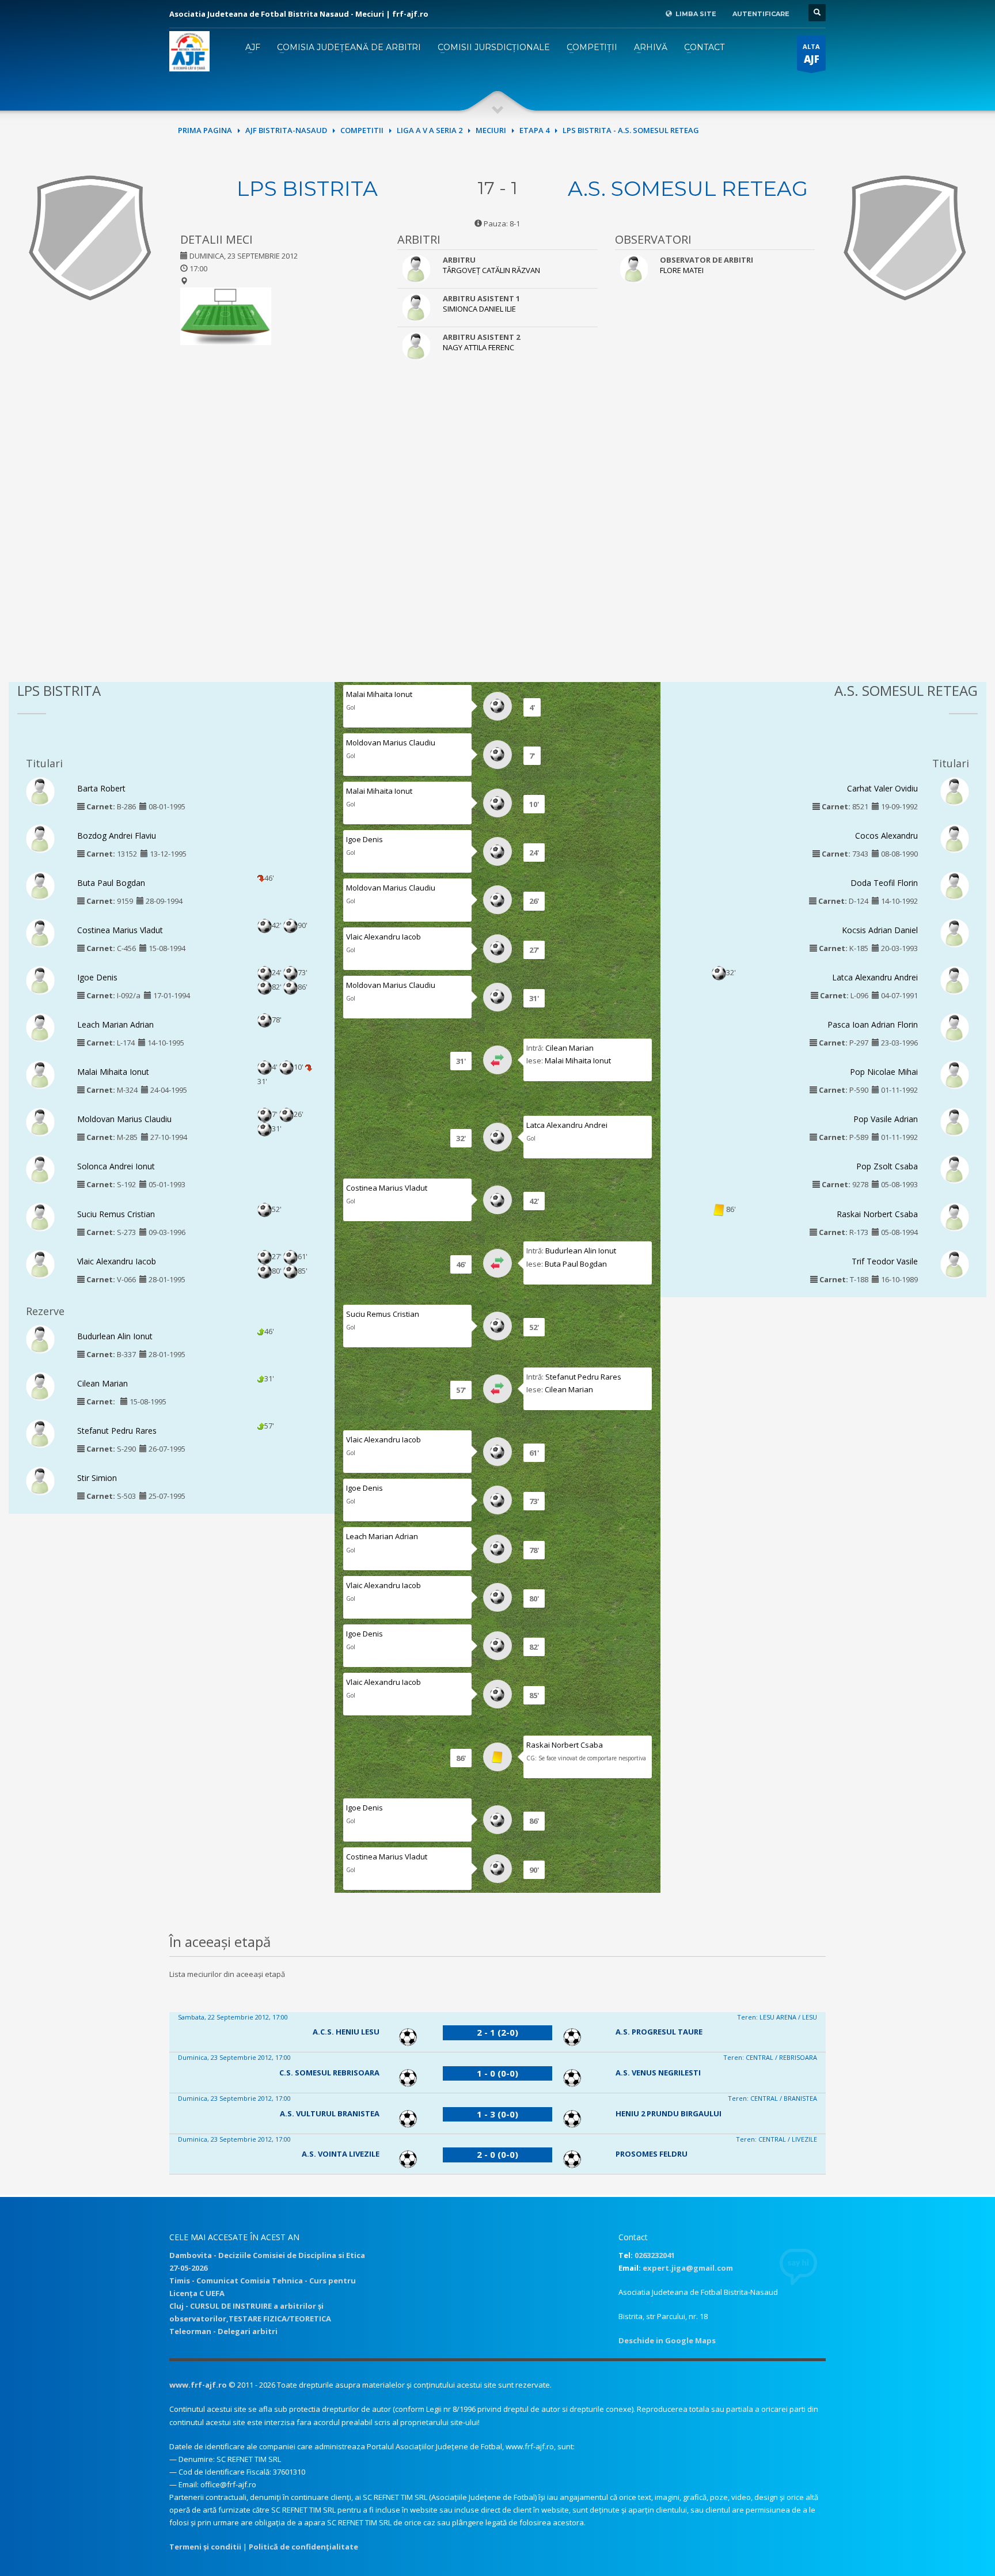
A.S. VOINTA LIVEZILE (341, 2154)
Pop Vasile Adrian (886, 1119)
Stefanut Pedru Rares (117, 1431)
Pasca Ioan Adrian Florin (873, 1024)
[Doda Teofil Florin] (955, 885)
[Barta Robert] (40, 790)
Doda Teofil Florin (884, 883)
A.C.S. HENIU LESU (346, 2032)
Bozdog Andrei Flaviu (117, 836)
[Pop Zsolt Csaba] (955, 1169)
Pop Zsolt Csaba (887, 1166)
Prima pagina (205, 130)
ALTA (811, 54)
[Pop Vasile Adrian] (955, 1122)
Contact (704, 47)
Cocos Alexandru (886, 836)
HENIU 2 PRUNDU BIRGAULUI (669, 2113)
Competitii (362, 130)
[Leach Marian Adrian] (40, 1027)
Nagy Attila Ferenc (478, 347)
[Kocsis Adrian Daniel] (955, 932)
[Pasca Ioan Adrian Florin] (955, 1027)
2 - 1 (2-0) (498, 2032)
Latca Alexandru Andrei (567, 1125)
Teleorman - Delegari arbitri (223, 2331)
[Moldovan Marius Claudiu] (40, 1122)
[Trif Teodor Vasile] (955, 1263)
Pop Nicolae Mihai (884, 1072)
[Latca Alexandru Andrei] (955, 980)
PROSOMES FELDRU (652, 2154)
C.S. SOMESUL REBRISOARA (329, 2073)
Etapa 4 (534, 130)
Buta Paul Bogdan (111, 883)
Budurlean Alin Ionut (115, 1336)
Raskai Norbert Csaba (565, 1745)
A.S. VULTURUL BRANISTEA (330, 2113)
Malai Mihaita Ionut (113, 1072)
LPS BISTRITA (307, 188)
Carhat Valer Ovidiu (882, 788)
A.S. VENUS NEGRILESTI (658, 2073)
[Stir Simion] (40, 1480)
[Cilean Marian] (40, 1385)
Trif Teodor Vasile (885, 1261)
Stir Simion (97, 1478)
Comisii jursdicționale (494, 47)
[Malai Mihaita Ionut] (40, 1074)
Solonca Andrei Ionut (116, 1166)
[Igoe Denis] (40, 980)
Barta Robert (101, 788)
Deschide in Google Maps (667, 2340)
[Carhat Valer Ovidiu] (955, 790)
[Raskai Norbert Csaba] (955, 1216)
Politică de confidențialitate (303, 2547)
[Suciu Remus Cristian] (40, 1216)
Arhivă (651, 47)
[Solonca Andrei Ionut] (40, 1169)
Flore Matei (682, 270)
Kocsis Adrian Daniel (880, 930)
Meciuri (491, 130)
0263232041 (655, 2255)
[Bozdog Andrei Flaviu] (40, 838)
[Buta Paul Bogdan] (40, 885)
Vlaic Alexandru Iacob (117, 1261)
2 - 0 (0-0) (498, 2154)
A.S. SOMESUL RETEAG (688, 188)
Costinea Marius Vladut (120, 930)
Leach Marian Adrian (115, 1024)
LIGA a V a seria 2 (430, 130)
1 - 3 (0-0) (498, 2114)
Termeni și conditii (205, 2547)
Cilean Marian (102, 1383)
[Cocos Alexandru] (955, 838)
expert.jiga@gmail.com (688, 2268)
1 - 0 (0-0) (498, 2073)
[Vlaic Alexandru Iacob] (40, 1263)
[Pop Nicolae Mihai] (955, 1074)
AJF (253, 47)
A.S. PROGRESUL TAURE (659, 2032)
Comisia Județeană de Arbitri (349, 47)
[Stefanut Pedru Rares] (40, 1433)
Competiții (592, 47)
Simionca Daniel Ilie (479, 309)
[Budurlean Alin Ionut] (40, 1338)
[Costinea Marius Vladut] (40, 932)
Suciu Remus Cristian (116, 1214)
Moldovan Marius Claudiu (124, 1119)
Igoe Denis (97, 977)
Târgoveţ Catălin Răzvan (491, 270)
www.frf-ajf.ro (198, 2385)
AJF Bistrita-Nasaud (286, 130)
